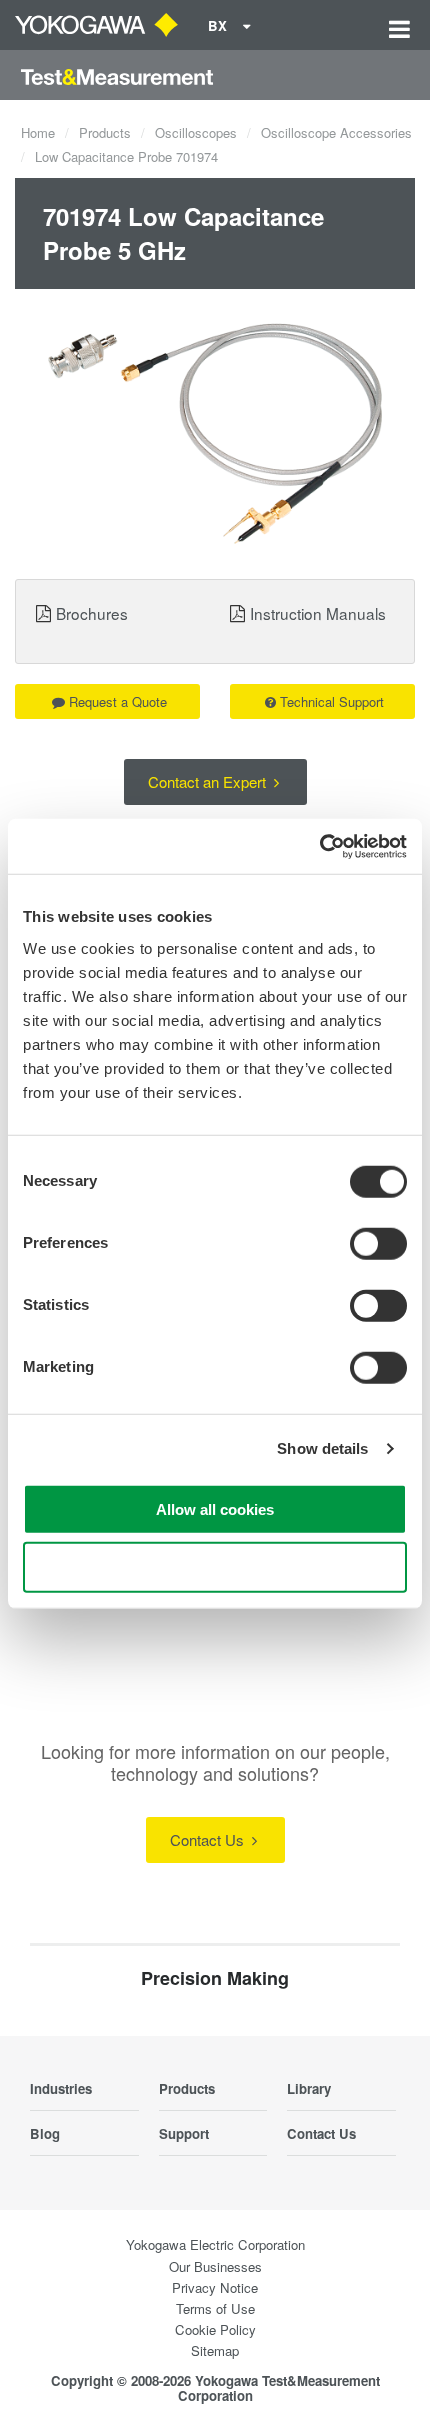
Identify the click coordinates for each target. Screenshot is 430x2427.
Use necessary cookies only (215, 1567)
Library (309, 2088)
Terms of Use (215, 2308)
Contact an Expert (209, 781)
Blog (45, 2133)
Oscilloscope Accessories (336, 132)
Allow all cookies (215, 1508)
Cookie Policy (215, 2329)
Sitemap (215, 2350)
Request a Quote (118, 701)
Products (105, 132)
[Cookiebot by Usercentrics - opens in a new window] (319, 846)
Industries (61, 2088)
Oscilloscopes (196, 132)
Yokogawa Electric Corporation (215, 2244)
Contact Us (209, 1839)
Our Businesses (215, 2266)
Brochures (92, 613)
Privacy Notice (215, 2287)
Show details (322, 1448)
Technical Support (332, 701)
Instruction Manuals (318, 613)
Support (184, 2133)
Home (38, 132)
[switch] (378, 1243)
